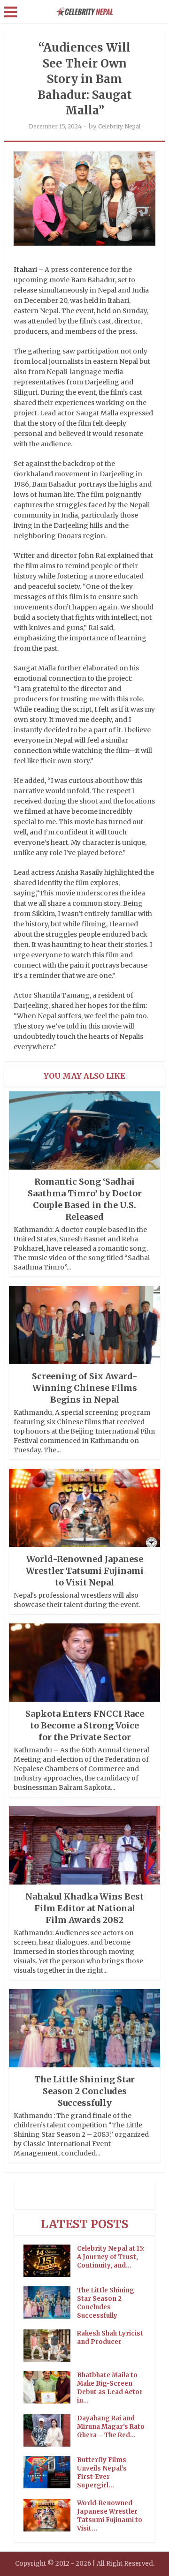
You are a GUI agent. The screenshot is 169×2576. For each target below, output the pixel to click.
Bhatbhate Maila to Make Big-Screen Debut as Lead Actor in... (110, 2388)
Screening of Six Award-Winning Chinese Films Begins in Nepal (85, 1388)
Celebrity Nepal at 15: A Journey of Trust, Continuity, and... (111, 2257)
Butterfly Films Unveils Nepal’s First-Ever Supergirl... (102, 2473)
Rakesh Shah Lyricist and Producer (110, 2338)
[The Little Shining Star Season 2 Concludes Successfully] (50, 2302)
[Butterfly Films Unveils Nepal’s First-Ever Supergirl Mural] (50, 2472)
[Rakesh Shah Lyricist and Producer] (50, 2346)
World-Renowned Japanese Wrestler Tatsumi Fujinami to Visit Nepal (85, 1571)
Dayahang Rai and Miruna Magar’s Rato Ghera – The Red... (111, 2427)
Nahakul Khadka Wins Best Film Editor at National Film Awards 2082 (84, 1908)
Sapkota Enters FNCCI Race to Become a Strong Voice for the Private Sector (85, 1725)
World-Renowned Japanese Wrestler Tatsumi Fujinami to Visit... (110, 2516)
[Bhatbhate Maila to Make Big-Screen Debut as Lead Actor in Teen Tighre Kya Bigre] (50, 2387)
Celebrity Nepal (119, 126)
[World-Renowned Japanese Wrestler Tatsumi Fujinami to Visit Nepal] (50, 2515)
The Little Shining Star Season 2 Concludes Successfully (84, 2091)
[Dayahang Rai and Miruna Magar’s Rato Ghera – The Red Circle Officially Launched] (50, 2430)
